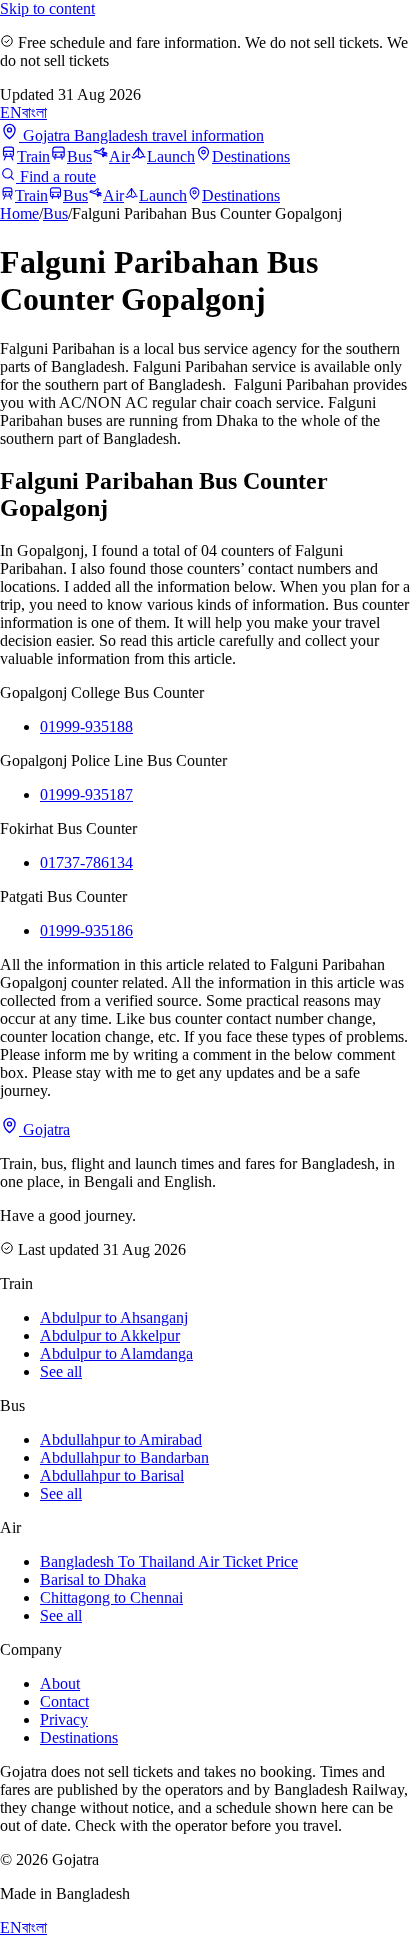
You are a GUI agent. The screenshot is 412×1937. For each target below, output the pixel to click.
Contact (64, 1701)
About (60, 1683)
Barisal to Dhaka (93, 1579)
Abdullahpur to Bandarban (124, 1457)
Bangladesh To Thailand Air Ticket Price (169, 1561)
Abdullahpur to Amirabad (121, 1439)
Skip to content (47, 8)
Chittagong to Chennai (111, 1597)
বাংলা (34, 112)
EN (11, 112)
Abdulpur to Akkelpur (110, 1335)
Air (119, 156)
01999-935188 (86, 726)
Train (33, 156)
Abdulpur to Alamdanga (116, 1353)
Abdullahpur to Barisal (112, 1475)
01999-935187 (86, 794)
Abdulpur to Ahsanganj (114, 1317)
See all (61, 1371)
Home (19, 213)
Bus (79, 156)
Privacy (64, 1719)
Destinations (251, 156)
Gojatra (44, 1129)
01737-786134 (86, 862)
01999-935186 (86, 930)
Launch (171, 156)
